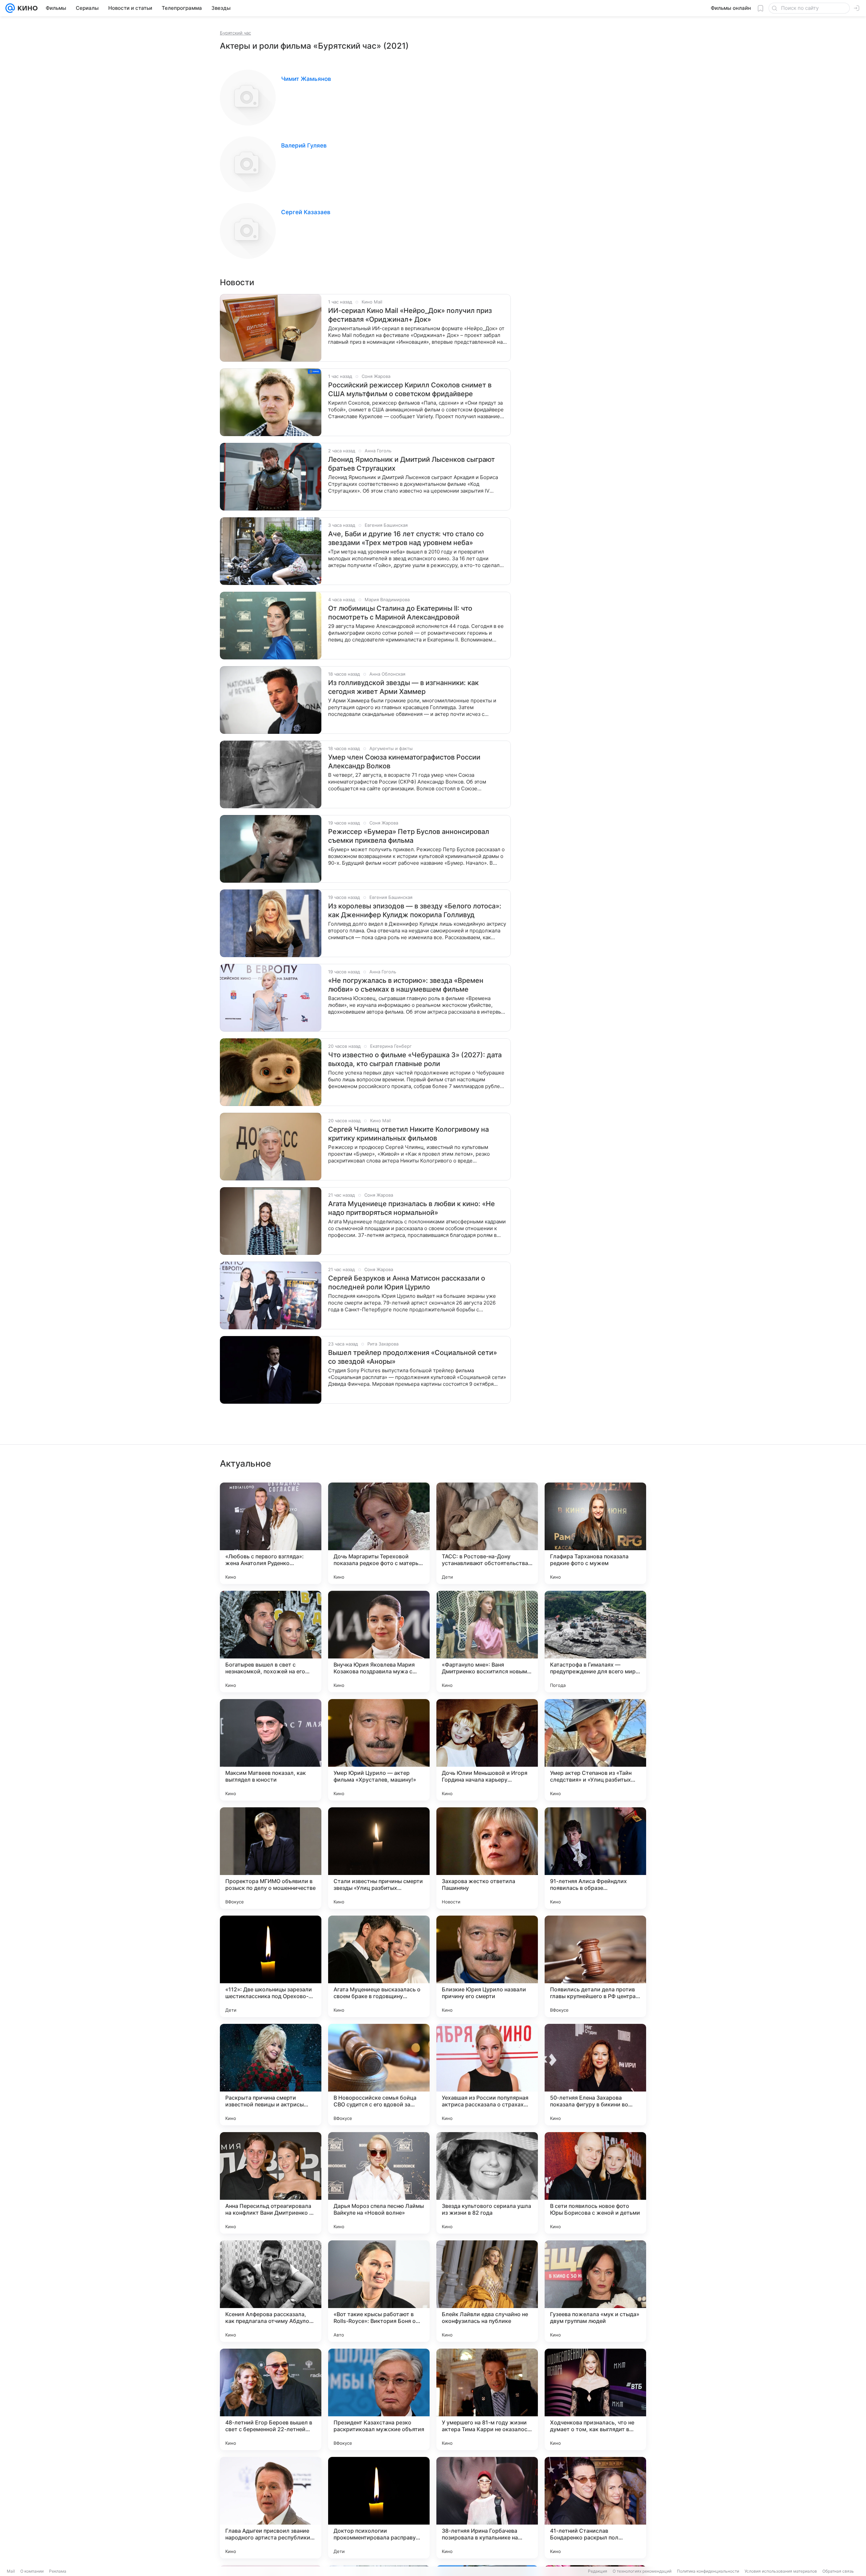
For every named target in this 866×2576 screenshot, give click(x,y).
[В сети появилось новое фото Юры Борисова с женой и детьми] (595, 2183)
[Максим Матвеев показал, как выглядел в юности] (271, 1750)
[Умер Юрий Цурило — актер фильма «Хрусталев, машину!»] (379, 1750)
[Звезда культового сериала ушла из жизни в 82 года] (487, 2183)
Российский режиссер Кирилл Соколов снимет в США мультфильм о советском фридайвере (410, 389)
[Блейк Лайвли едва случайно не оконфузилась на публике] (487, 2291)
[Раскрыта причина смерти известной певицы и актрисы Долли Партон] (271, 2075)
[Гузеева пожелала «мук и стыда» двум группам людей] (595, 2291)
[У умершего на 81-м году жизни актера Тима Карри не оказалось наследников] (487, 2399)
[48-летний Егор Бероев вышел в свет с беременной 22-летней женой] (271, 2399)
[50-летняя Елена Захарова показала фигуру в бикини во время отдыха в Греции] (595, 2075)
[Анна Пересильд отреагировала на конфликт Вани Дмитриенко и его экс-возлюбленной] (271, 2183)
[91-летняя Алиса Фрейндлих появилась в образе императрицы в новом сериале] (595, 1858)
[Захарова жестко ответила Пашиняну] (487, 1858)
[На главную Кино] (26, 8)
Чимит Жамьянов (306, 79)
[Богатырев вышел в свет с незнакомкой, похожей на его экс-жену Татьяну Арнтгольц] (271, 1642)
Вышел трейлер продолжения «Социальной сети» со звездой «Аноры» (413, 1357)
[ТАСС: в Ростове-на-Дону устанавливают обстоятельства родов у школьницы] (487, 1533)
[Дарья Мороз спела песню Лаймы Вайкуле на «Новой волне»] (379, 2183)
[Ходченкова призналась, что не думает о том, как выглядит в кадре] (595, 2399)
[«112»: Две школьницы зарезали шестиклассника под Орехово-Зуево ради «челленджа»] (271, 1966)
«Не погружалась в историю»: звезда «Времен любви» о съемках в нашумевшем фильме (406, 985)
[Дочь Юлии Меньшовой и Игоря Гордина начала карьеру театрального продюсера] (487, 1750)
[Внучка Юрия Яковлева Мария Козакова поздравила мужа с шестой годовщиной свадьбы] (379, 1642)
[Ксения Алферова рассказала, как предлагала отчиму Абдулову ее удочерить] (271, 2291)
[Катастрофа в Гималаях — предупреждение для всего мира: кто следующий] (595, 1642)
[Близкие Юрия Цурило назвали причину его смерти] (487, 1966)
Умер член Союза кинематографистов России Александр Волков (404, 762)
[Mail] (10, 8)
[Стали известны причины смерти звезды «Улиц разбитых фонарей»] (379, 1858)
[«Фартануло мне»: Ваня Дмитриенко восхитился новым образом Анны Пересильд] (487, 1642)
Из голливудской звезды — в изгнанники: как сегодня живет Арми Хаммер (403, 687)
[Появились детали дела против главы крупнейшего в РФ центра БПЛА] (595, 1966)
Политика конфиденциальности (708, 2571)
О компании (32, 2571)
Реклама (58, 2571)
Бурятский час (235, 33)
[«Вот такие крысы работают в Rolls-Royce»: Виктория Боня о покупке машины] (379, 2291)
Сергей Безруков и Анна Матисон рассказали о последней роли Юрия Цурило (407, 1283)
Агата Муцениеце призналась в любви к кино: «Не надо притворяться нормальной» (412, 1208)
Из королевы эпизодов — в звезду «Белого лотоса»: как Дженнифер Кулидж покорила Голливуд (415, 910)
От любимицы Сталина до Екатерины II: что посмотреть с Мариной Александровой (400, 613)
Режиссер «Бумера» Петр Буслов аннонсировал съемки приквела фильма (409, 836)
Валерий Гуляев (304, 145)
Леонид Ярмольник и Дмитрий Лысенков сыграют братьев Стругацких (412, 464)
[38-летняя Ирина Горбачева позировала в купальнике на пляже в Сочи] (487, 2508)
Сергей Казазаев (306, 212)
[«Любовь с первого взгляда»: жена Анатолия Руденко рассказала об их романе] (271, 1533)
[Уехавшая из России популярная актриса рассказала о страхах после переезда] (487, 2075)
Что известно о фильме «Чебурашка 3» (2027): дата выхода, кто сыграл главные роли (415, 1059)
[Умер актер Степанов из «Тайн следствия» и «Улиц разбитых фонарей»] (595, 1750)
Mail (11, 2571)
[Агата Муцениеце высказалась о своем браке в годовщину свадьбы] (379, 1966)
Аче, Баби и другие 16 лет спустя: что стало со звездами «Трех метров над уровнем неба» (406, 538)
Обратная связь (838, 2571)
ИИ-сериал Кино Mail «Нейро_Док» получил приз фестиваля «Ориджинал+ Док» (410, 315)
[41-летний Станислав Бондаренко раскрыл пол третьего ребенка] (595, 2508)
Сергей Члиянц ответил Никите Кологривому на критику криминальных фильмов (408, 1134)
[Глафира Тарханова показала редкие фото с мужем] (595, 1533)
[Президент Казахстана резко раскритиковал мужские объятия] (379, 2399)
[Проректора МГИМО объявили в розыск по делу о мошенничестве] (271, 1858)
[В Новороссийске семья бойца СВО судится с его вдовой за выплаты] (379, 2075)
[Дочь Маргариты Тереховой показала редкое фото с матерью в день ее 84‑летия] (379, 1533)
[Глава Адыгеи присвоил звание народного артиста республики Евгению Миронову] (271, 2508)
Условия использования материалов (781, 2571)
